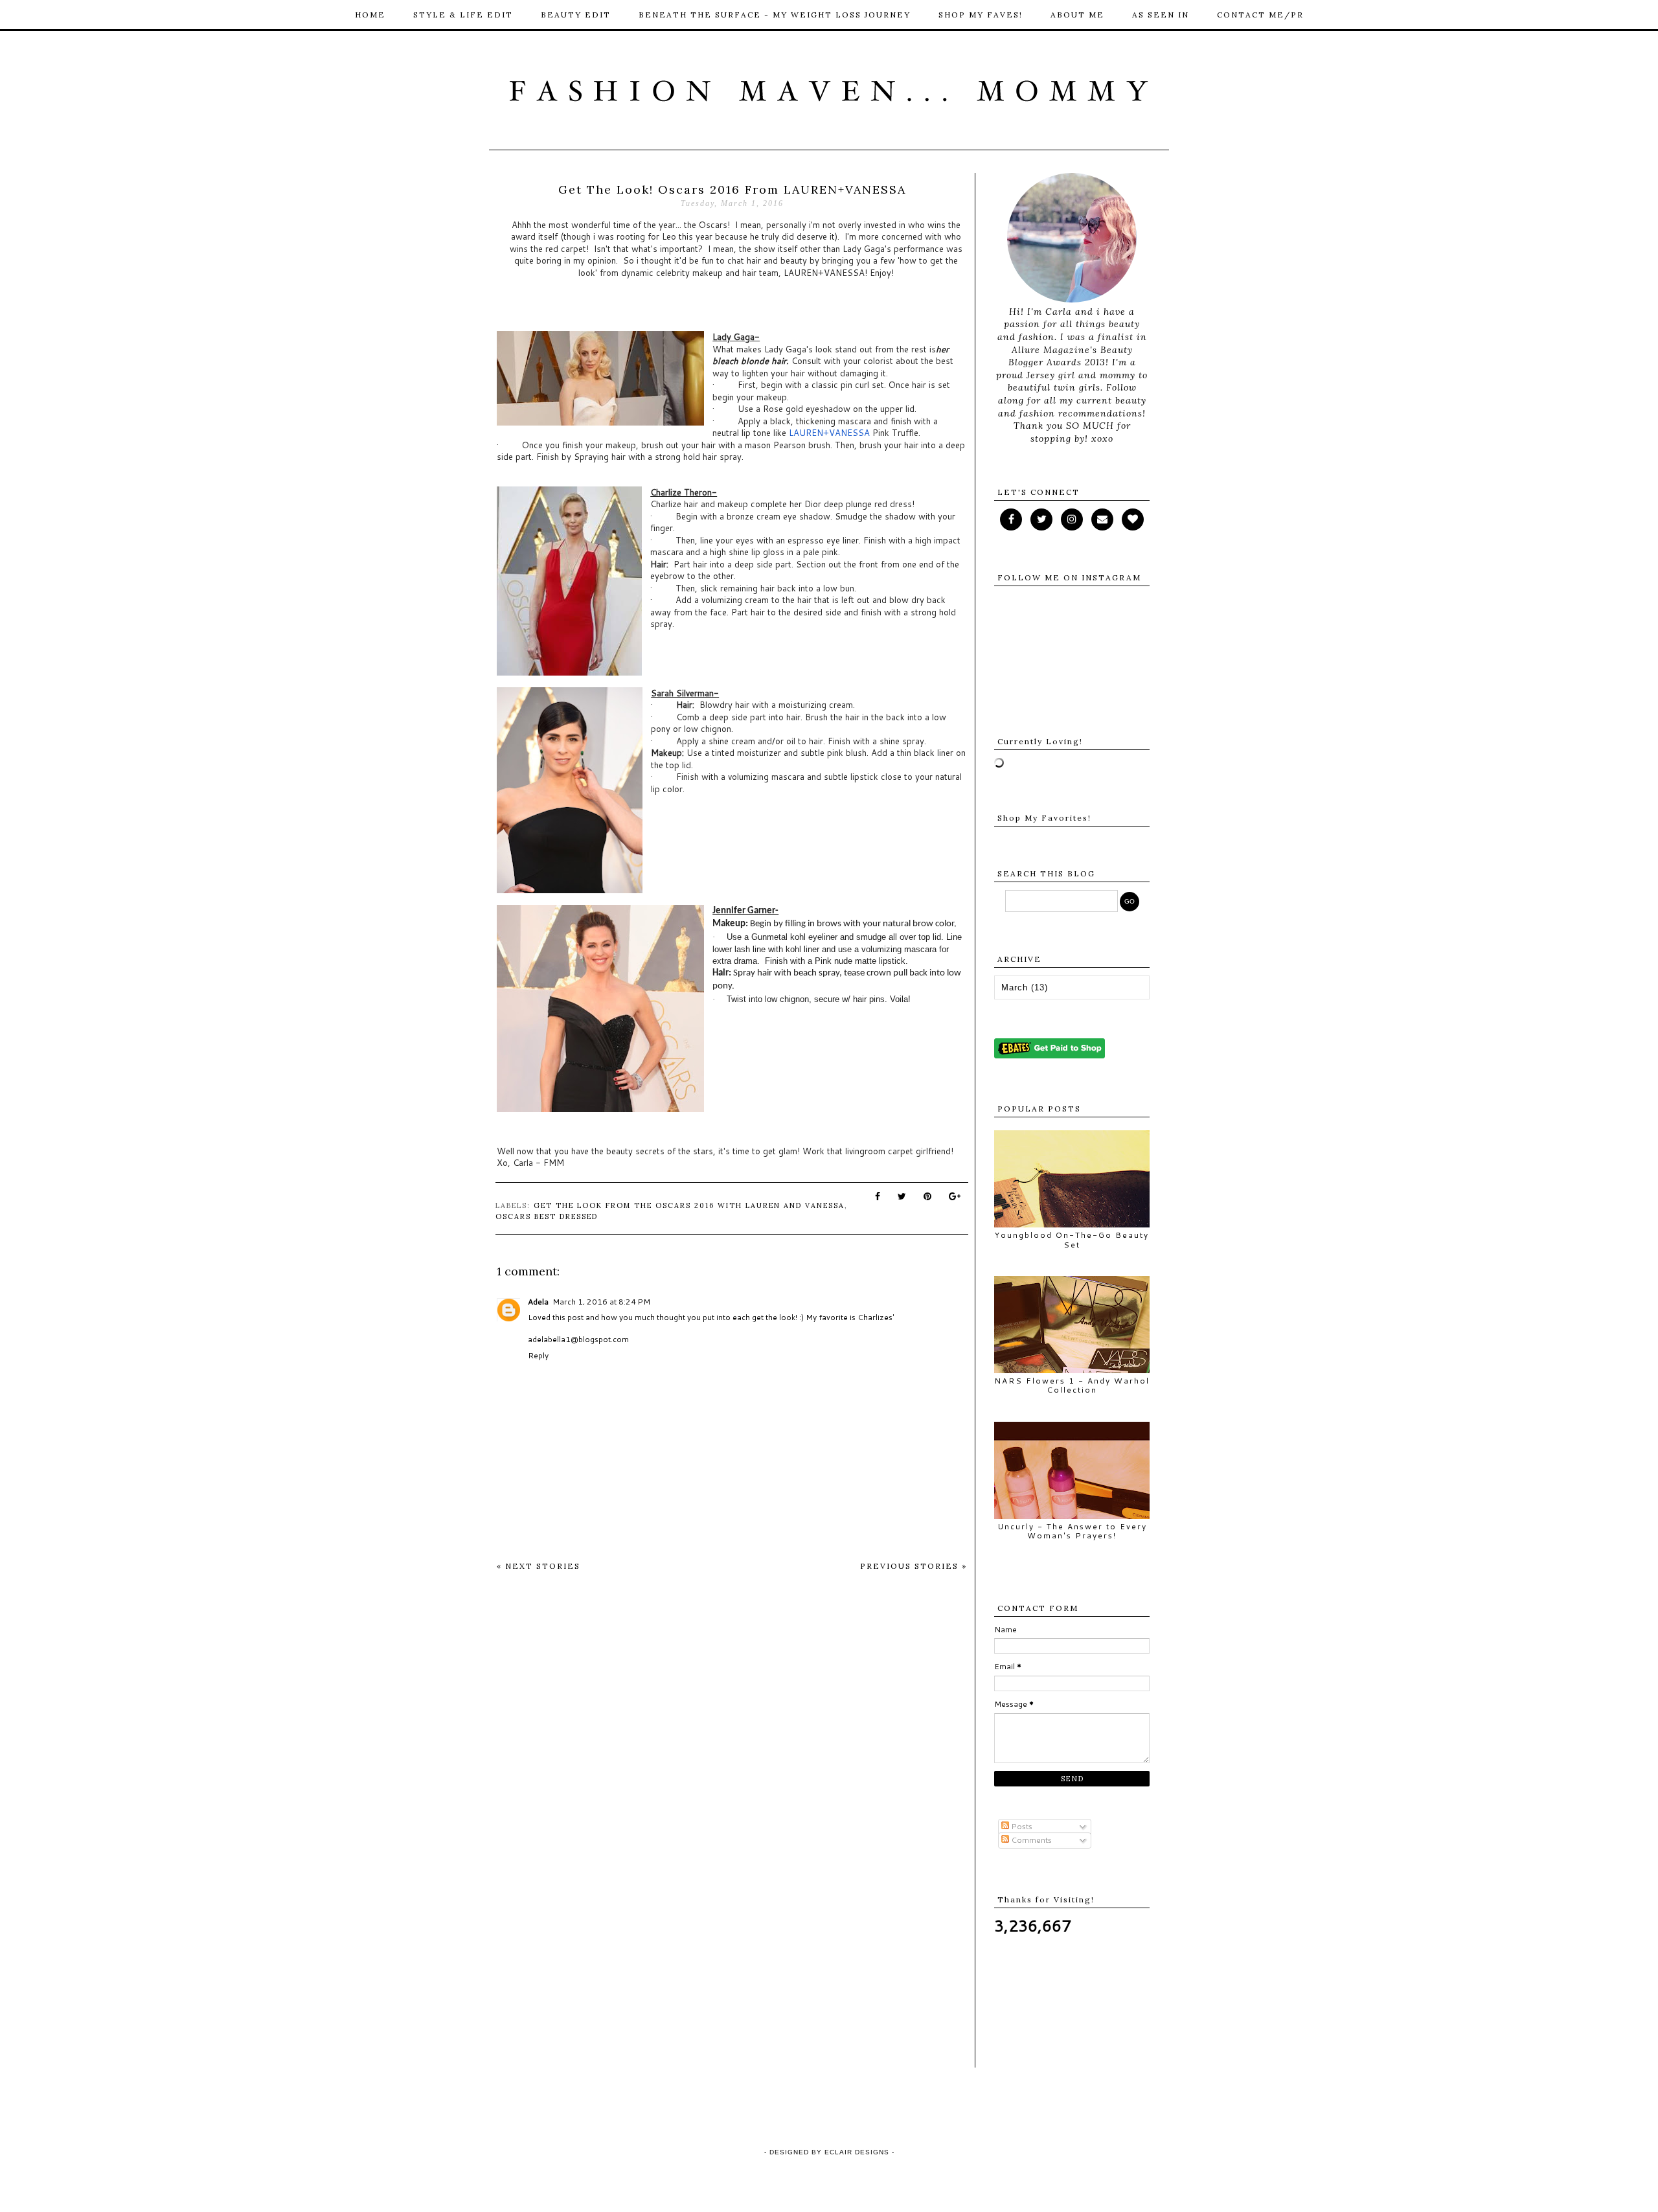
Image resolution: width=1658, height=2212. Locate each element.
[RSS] (1041, 519)
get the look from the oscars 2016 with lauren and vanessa (689, 1205)
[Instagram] (1072, 519)
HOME (370, 15)
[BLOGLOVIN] (1133, 519)
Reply (538, 1355)
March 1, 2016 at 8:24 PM (601, 1302)
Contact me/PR (1260, 15)
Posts (1021, 1826)
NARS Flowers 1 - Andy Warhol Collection (1072, 1385)
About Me (1077, 15)
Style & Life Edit (463, 15)
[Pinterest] (1102, 519)
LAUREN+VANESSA (829, 433)
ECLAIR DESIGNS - (858, 2152)
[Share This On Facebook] (878, 1196)
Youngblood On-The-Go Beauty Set (1072, 1239)
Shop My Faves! (981, 15)
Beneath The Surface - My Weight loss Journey (775, 15)
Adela (538, 1302)
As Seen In (1161, 15)
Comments (1030, 1840)
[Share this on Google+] (955, 1196)
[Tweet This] (903, 1196)
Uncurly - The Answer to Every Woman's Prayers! (1072, 1531)
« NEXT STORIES (539, 1566)
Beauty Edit (576, 15)
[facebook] (1011, 519)
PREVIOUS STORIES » (914, 1566)
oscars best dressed (547, 1216)
